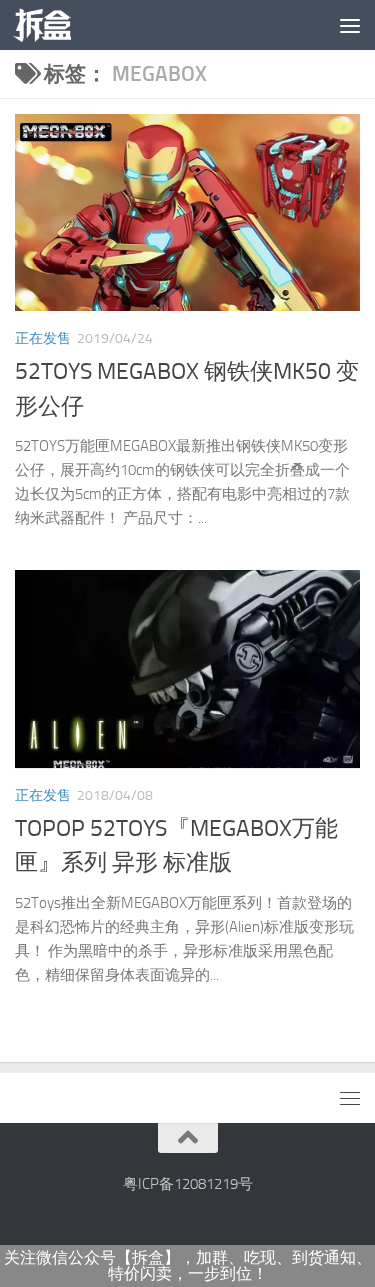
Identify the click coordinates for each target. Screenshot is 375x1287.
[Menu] (350, 25)
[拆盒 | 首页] (52, 25)
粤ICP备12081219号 (188, 1184)
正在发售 (43, 338)
